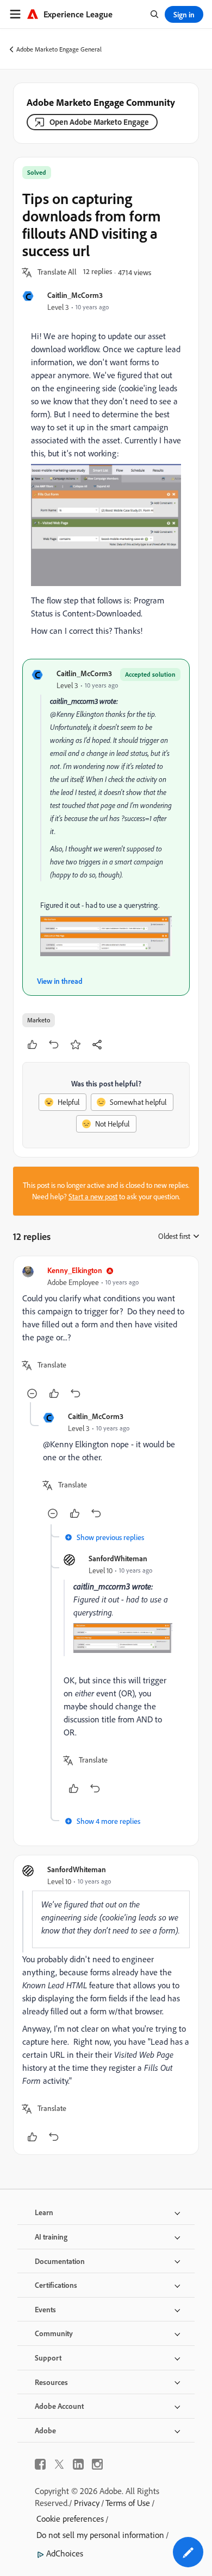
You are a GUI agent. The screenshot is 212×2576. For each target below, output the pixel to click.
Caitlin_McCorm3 (75, 295)
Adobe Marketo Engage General (59, 49)
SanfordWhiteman (118, 1558)
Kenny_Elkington (75, 1270)
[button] (57, 272)
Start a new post (93, 1197)
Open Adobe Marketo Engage (99, 122)
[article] (106, 1334)
